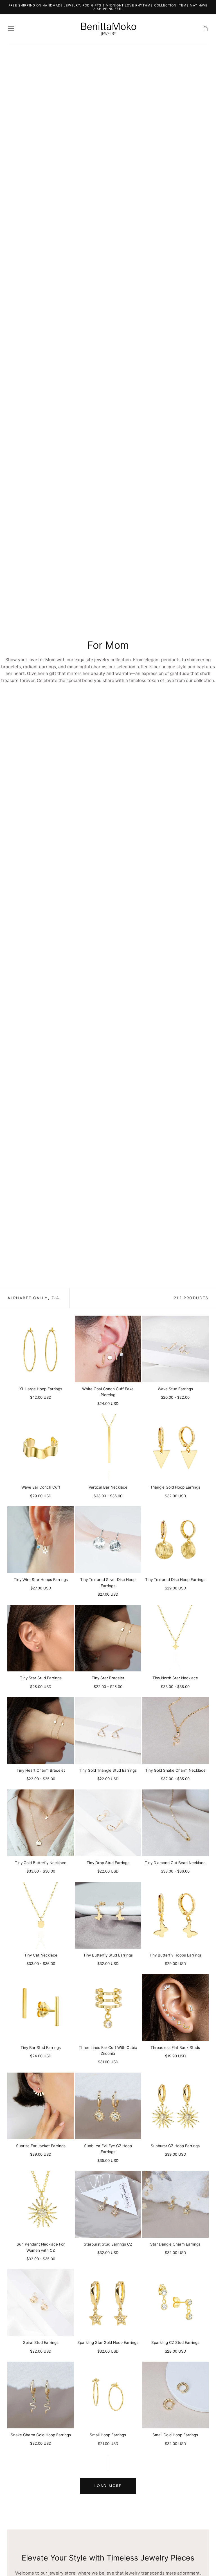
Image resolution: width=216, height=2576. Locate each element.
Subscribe (144, 1348)
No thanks (108, 1368)
